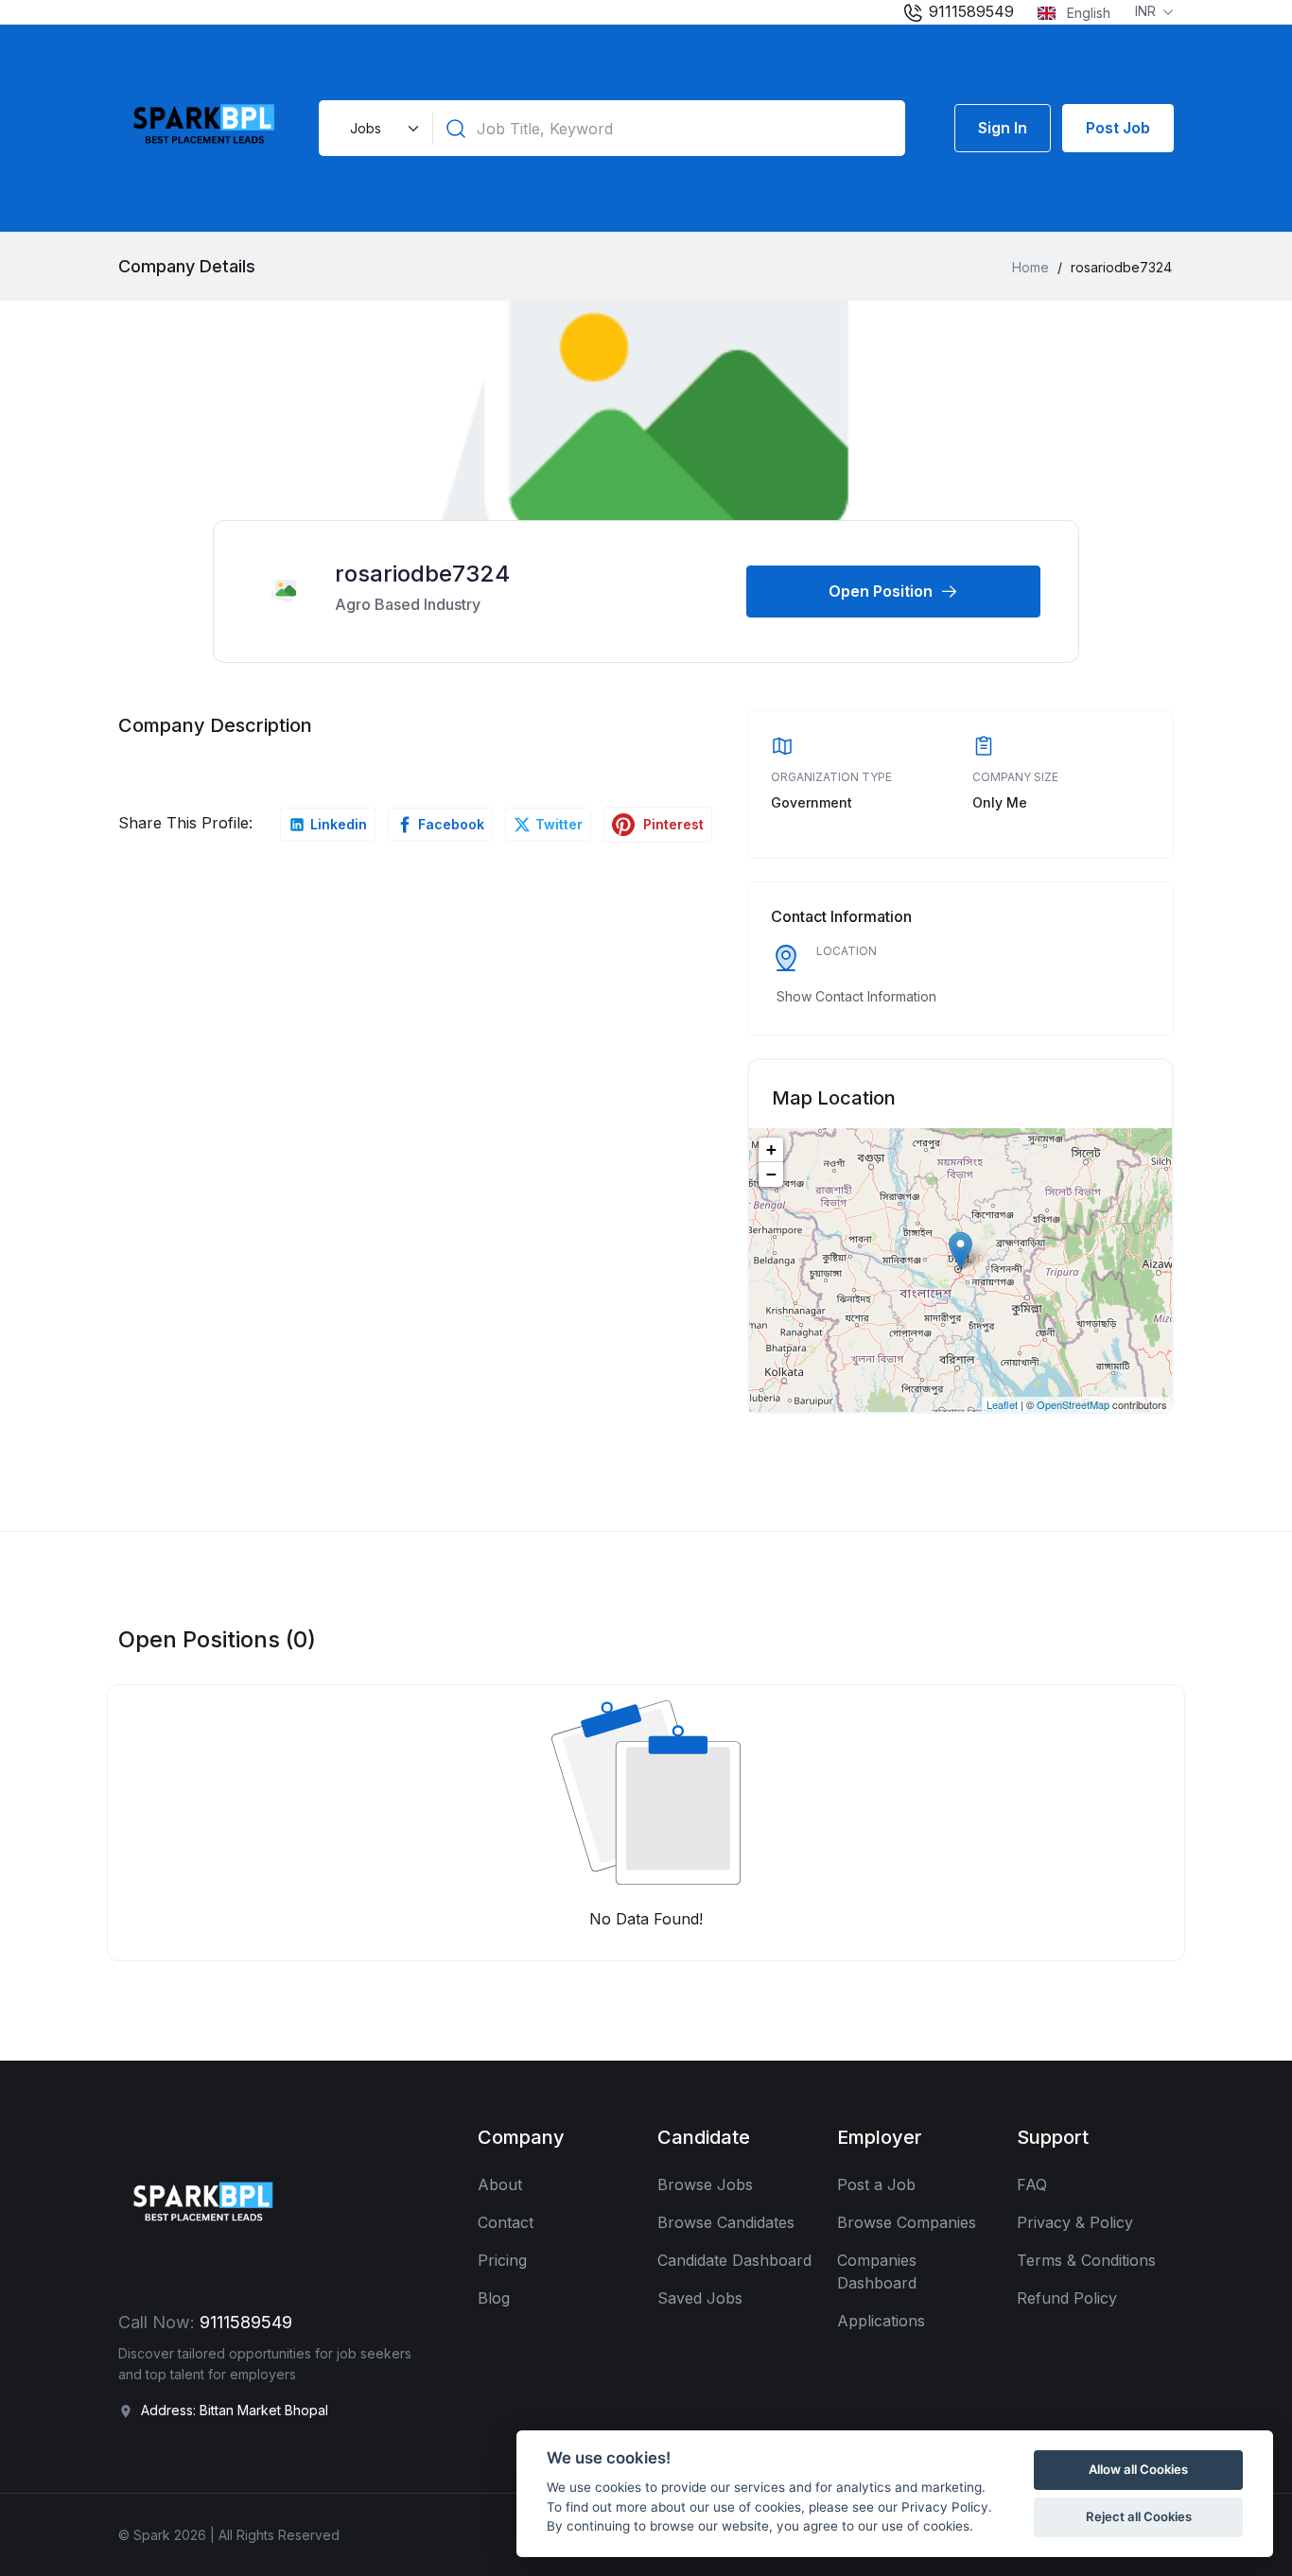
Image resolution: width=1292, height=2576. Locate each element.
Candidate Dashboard (734, 2260)
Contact (506, 2222)
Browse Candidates (726, 2222)
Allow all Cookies (1138, 2469)
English (1087, 13)
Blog (494, 2298)
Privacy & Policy (1075, 2222)
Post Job (1118, 128)
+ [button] (771, 1149)
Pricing (502, 2260)
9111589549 (969, 11)
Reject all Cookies (1139, 2516)
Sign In (1003, 128)
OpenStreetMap (1073, 1404)
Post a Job (876, 2184)
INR (1147, 11)
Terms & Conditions (1086, 2260)
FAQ (1032, 2184)
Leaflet (1002, 1404)
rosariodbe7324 (422, 574)
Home (1030, 267)
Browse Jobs (705, 2184)
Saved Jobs (700, 2298)
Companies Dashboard (877, 2271)
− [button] (771, 1174)
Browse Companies (907, 2222)
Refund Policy (1067, 2298)
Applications (881, 2321)
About (500, 2184)
